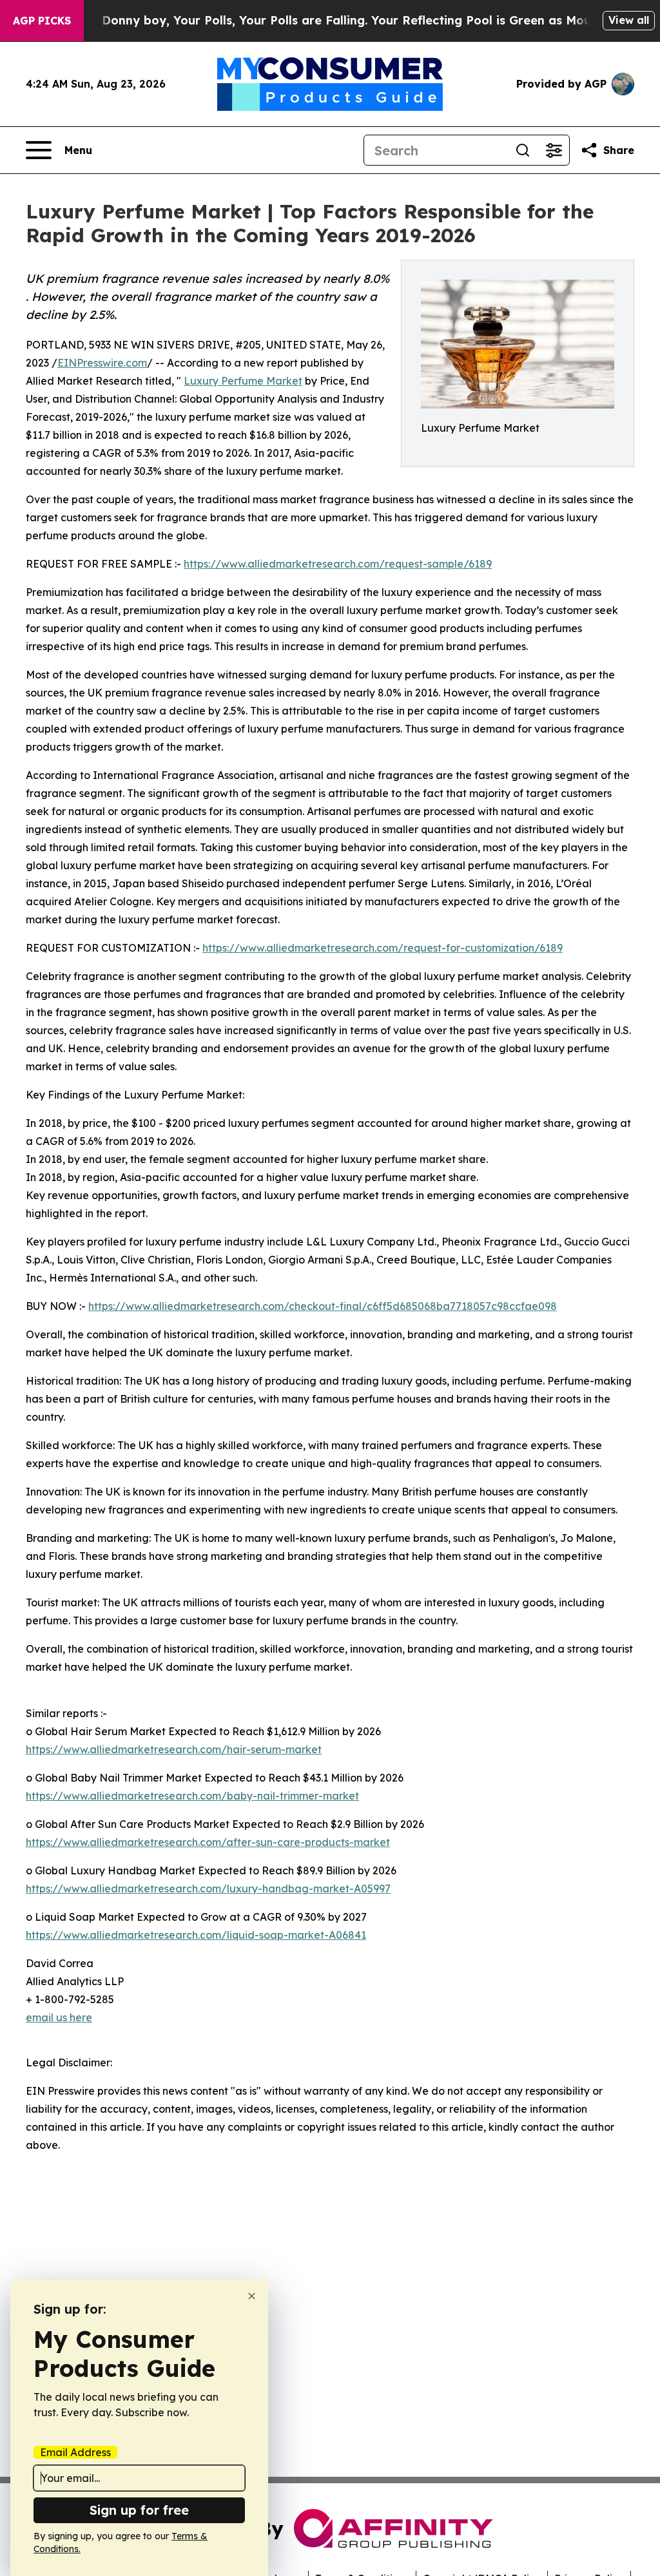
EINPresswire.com (102, 363)
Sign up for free (139, 2510)
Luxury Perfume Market (243, 381)
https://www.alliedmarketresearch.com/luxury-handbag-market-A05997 (208, 1889)
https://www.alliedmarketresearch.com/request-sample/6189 (338, 564)
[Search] (523, 150)
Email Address (75, 2452)
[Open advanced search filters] (554, 150)
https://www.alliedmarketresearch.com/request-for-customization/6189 (383, 948)
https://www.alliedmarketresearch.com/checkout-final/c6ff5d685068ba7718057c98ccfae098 (323, 1306)
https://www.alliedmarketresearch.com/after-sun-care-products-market (208, 1842)
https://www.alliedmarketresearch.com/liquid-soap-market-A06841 (196, 1935)
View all (629, 20)
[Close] (252, 2296)
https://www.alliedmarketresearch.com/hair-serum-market (174, 1749)
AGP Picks (42, 21)
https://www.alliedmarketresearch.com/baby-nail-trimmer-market (192, 1796)
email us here (59, 2017)
